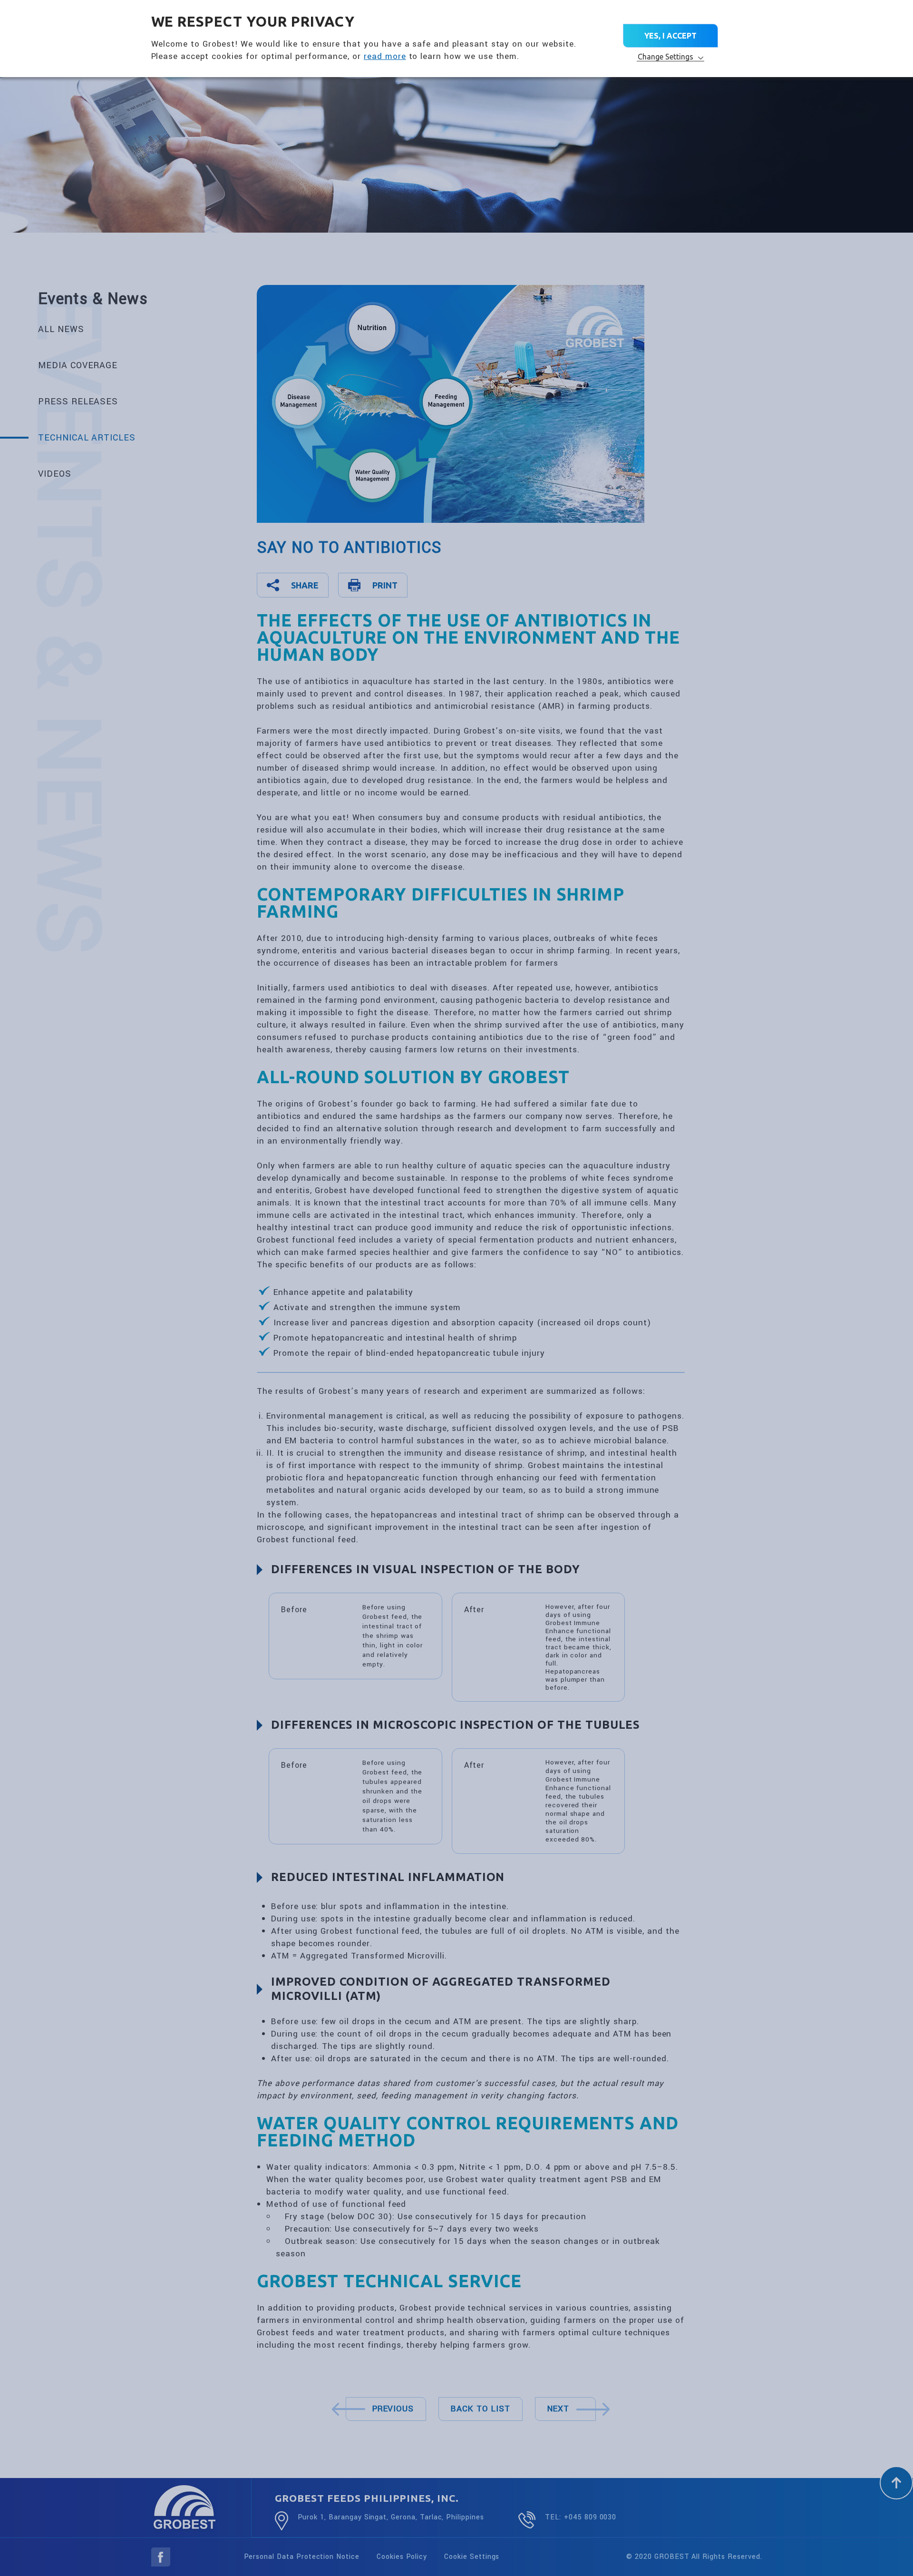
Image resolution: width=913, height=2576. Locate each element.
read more (385, 56)
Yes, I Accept (670, 36)
